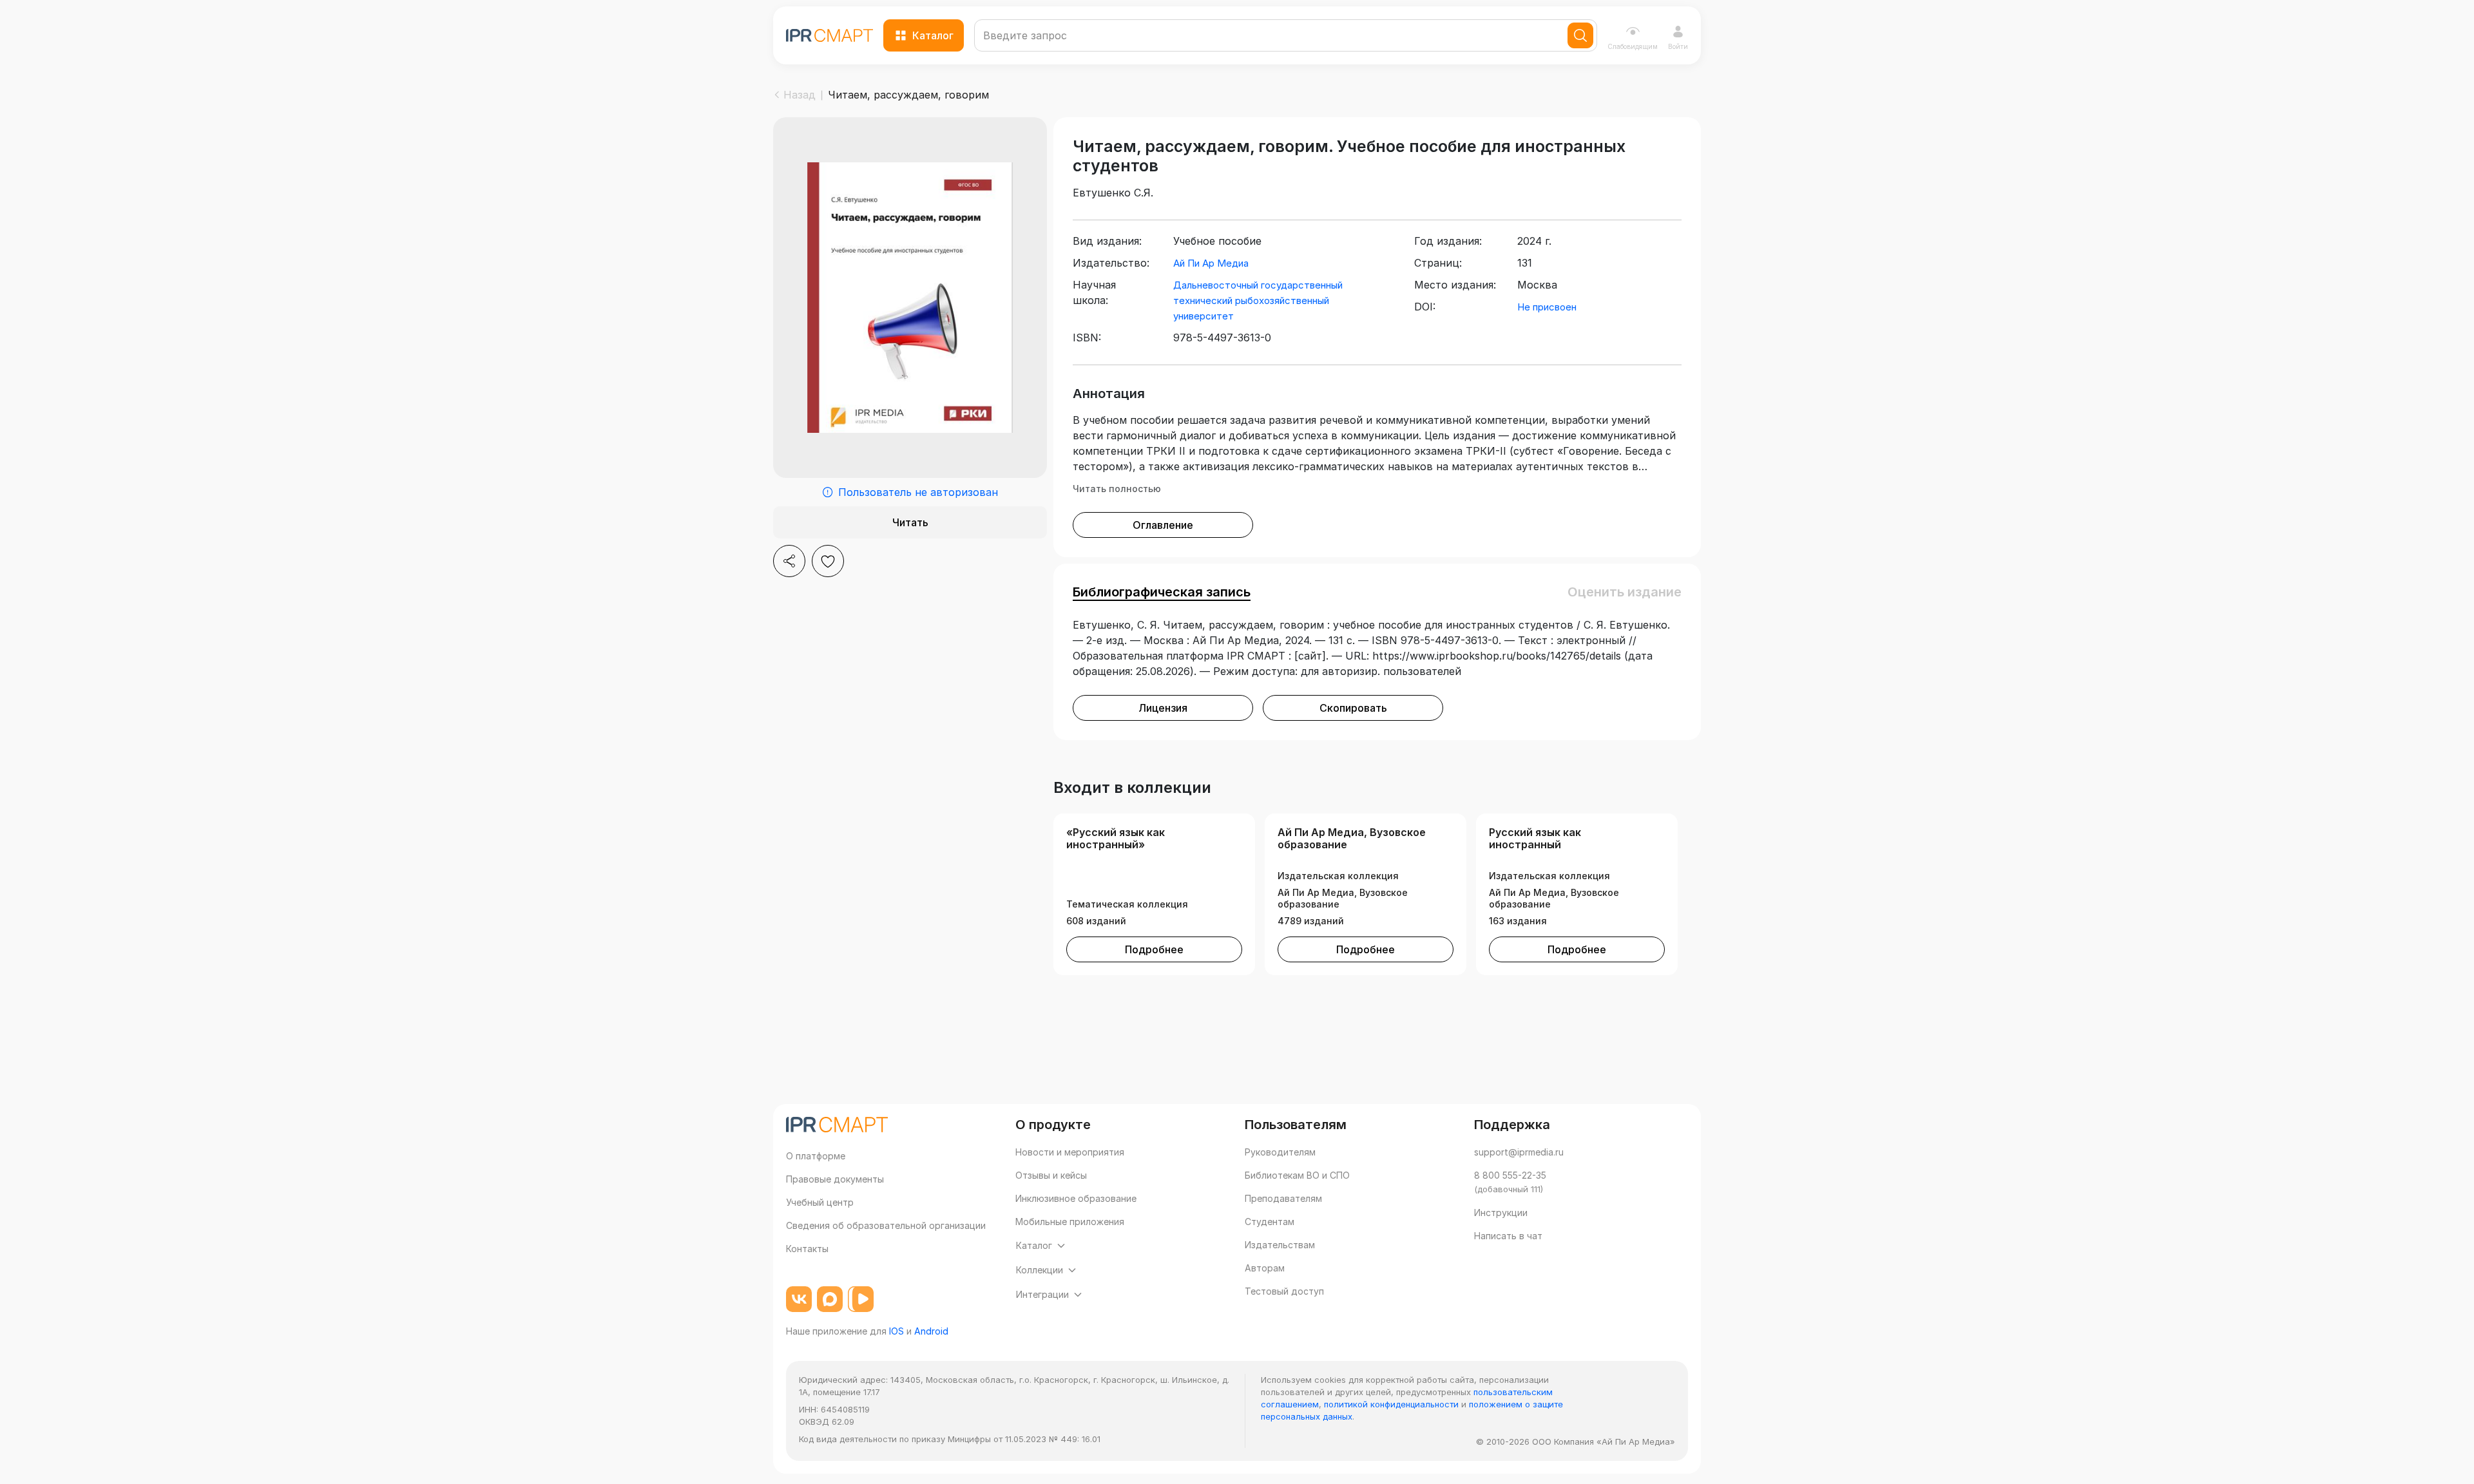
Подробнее (1154, 949)
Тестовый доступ (1284, 1291)
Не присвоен (1547, 307)
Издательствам (1280, 1245)
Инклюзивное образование (1076, 1198)
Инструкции (1501, 1213)
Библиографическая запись (1162, 592)
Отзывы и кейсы (1051, 1175)
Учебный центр (820, 1202)
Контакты (807, 1249)
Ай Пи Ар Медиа (1211, 263)
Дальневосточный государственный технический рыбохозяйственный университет (1258, 300)
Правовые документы (835, 1179)
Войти (1678, 46)
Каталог (933, 35)
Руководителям (1280, 1152)
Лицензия (1163, 708)
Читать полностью (1117, 489)
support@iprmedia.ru (1519, 1152)
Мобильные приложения (1070, 1222)
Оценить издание (1625, 592)
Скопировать (1353, 708)
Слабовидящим (1633, 46)
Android (931, 1331)
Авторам (1265, 1268)
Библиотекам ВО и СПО (1297, 1175)
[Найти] (1580, 35)
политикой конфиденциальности (1391, 1404)
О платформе (816, 1156)
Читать (910, 522)
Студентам (1270, 1222)
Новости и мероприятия (1070, 1152)
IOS (897, 1331)
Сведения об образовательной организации (886, 1225)
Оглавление (1163, 525)
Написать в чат (1508, 1236)
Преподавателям (1283, 1198)
